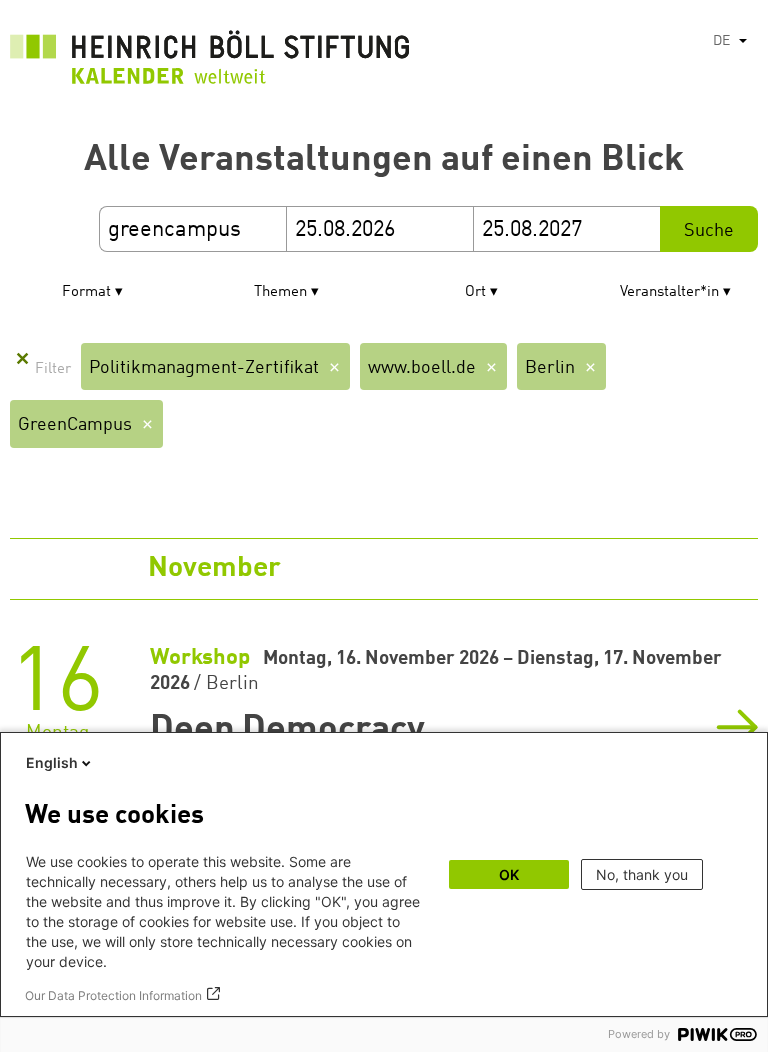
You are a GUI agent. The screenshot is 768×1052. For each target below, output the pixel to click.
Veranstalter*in (669, 292)
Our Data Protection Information (113, 995)
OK (509, 874)
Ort (475, 292)
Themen (280, 292)
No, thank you (642, 874)
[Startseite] (210, 62)
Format (86, 292)
